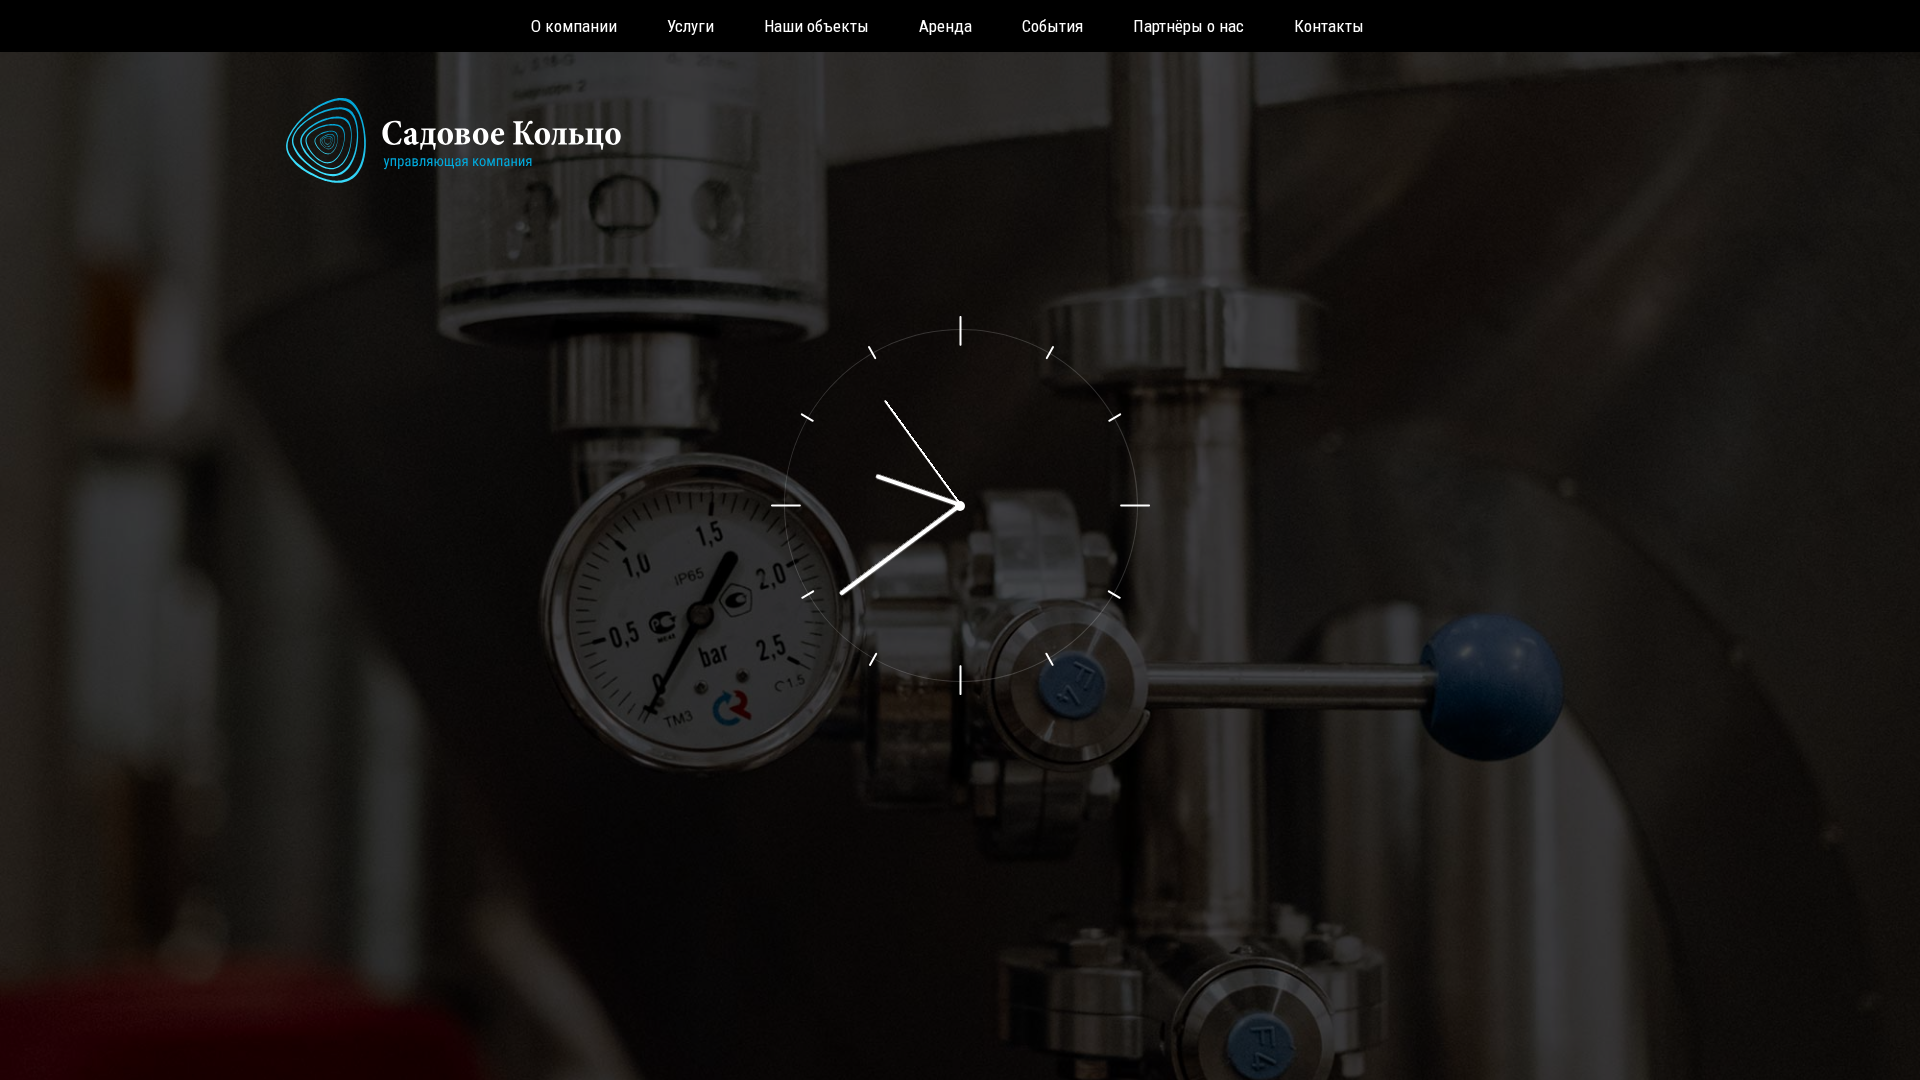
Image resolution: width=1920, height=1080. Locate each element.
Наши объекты (816, 26)
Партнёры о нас (1188, 26)
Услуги (690, 26)
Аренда (945, 26)
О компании (574, 26)
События (1052, 26)
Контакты (1329, 26)
